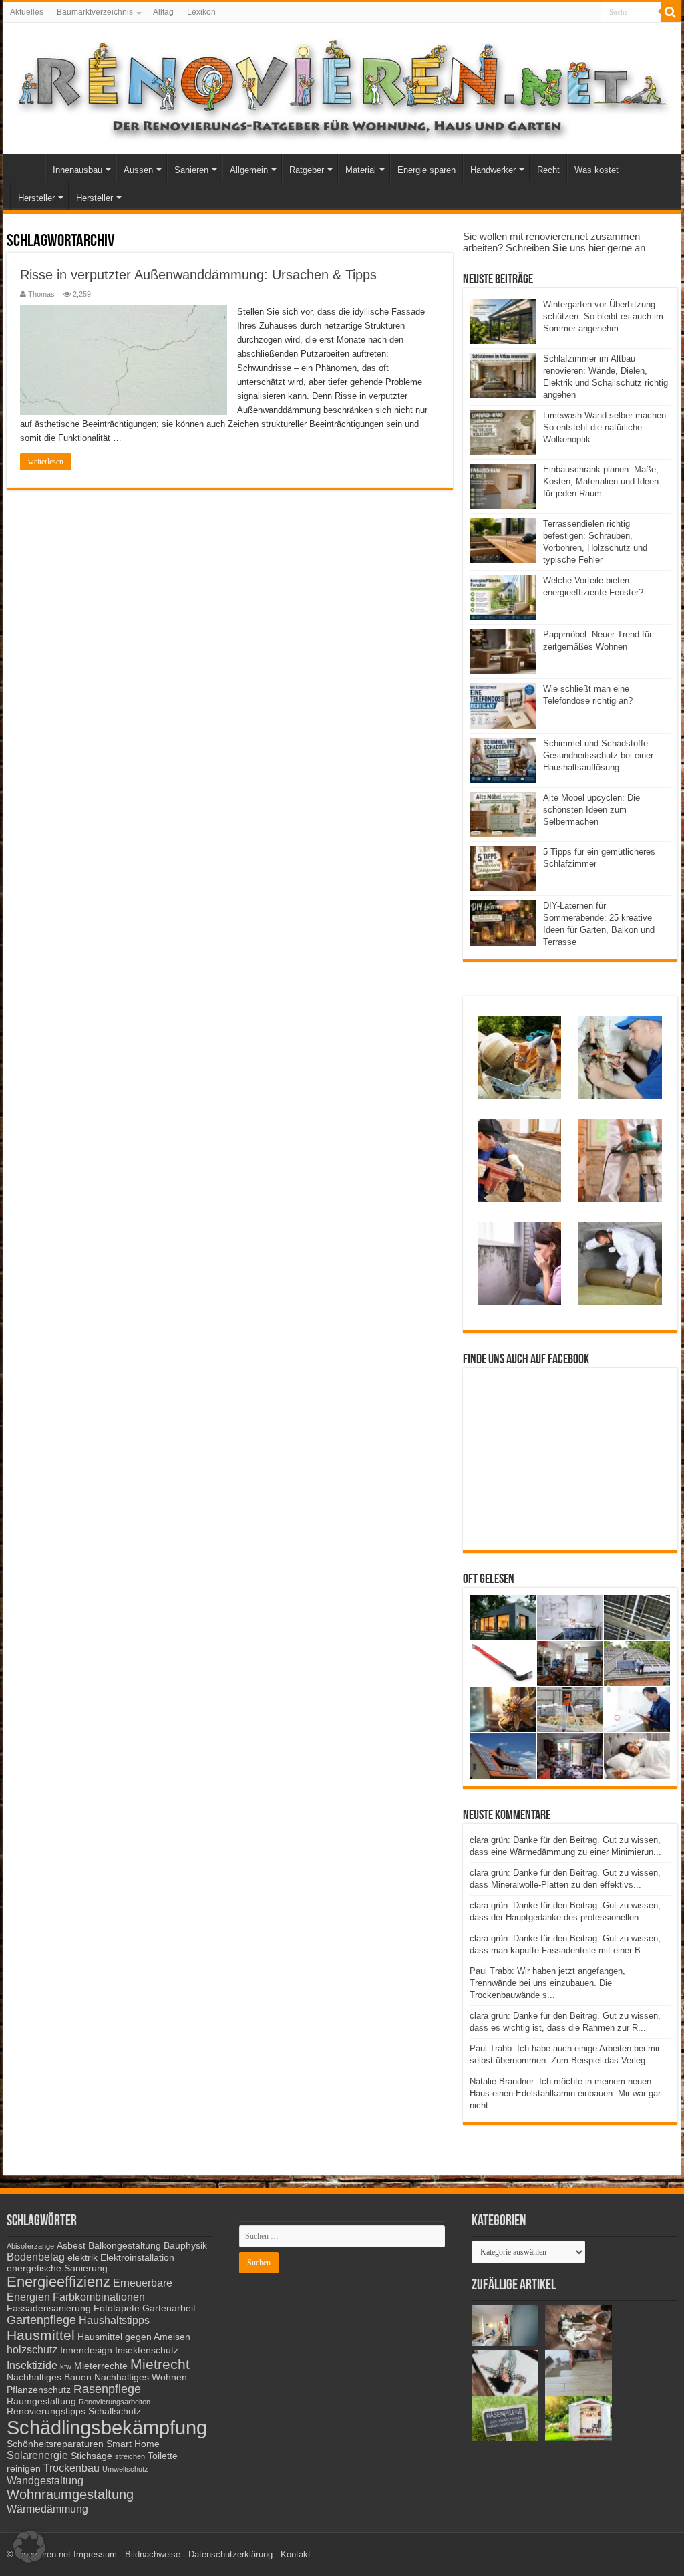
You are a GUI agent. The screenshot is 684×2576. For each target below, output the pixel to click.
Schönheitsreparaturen (55, 2444)
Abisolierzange (30, 2246)
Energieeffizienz (58, 2282)
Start (27, 168)
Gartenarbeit (169, 2308)
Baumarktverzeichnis (95, 12)
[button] (29, 2547)
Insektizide (32, 2365)
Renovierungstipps (46, 2411)
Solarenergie (37, 2455)
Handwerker (493, 170)
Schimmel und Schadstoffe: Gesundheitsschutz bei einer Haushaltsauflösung (598, 755)
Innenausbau (77, 170)
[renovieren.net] (342, 86)
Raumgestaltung (41, 2401)
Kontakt (296, 2554)
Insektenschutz (147, 2350)
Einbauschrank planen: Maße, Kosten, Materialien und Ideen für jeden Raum (601, 481)
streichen (130, 2456)
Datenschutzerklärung (230, 2554)
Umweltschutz (125, 2469)
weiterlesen (46, 462)
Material (361, 170)
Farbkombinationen (99, 2297)
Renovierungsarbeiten (115, 2402)
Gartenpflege (41, 2320)
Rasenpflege (107, 2389)
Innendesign (86, 2350)
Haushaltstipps (114, 2320)
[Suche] (671, 12)
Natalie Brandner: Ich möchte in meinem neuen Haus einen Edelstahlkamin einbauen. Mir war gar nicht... (565, 2093)
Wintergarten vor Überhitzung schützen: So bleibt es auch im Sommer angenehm (603, 316)
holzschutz (32, 2349)
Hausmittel (41, 2335)
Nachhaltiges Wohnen (141, 2377)
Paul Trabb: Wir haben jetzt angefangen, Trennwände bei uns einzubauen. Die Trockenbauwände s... (547, 1983)
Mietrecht (160, 2364)
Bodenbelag (36, 2257)
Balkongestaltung (125, 2246)
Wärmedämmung (47, 2509)
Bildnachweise (153, 2554)
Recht (548, 170)
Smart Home (133, 2444)
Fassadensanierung (49, 2308)
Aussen (138, 170)
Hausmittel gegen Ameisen (134, 2337)
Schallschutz (115, 2411)
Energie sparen (426, 170)
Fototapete (117, 2308)
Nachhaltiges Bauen (49, 2377)
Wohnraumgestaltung (70, 2494)
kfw (66, 2366)
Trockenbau (71, 2468)
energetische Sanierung (57, 2268)
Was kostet (596, 170)
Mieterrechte (101, 2366)
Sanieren (191, 170)
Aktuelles (27, 12)
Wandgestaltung (45, 2480)
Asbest (71, 2246)
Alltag (163, 12)
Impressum (95, 2554)
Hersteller (36, 198)
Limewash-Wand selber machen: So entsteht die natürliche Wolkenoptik (606, 427)
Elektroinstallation (137, 2258)
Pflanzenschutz (39, 2390)
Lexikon (201, 12)
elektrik (82, 2258)
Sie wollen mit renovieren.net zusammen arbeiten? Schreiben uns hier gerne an (554, 242)
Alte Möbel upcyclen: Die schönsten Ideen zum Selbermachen (591, 810)
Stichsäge (92, 2456)
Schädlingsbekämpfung (107, 2427)
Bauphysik (185, 2246)
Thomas (41, 294)
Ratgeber (307, 170)
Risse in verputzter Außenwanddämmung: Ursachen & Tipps (198, 275)
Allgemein (249, 170)
